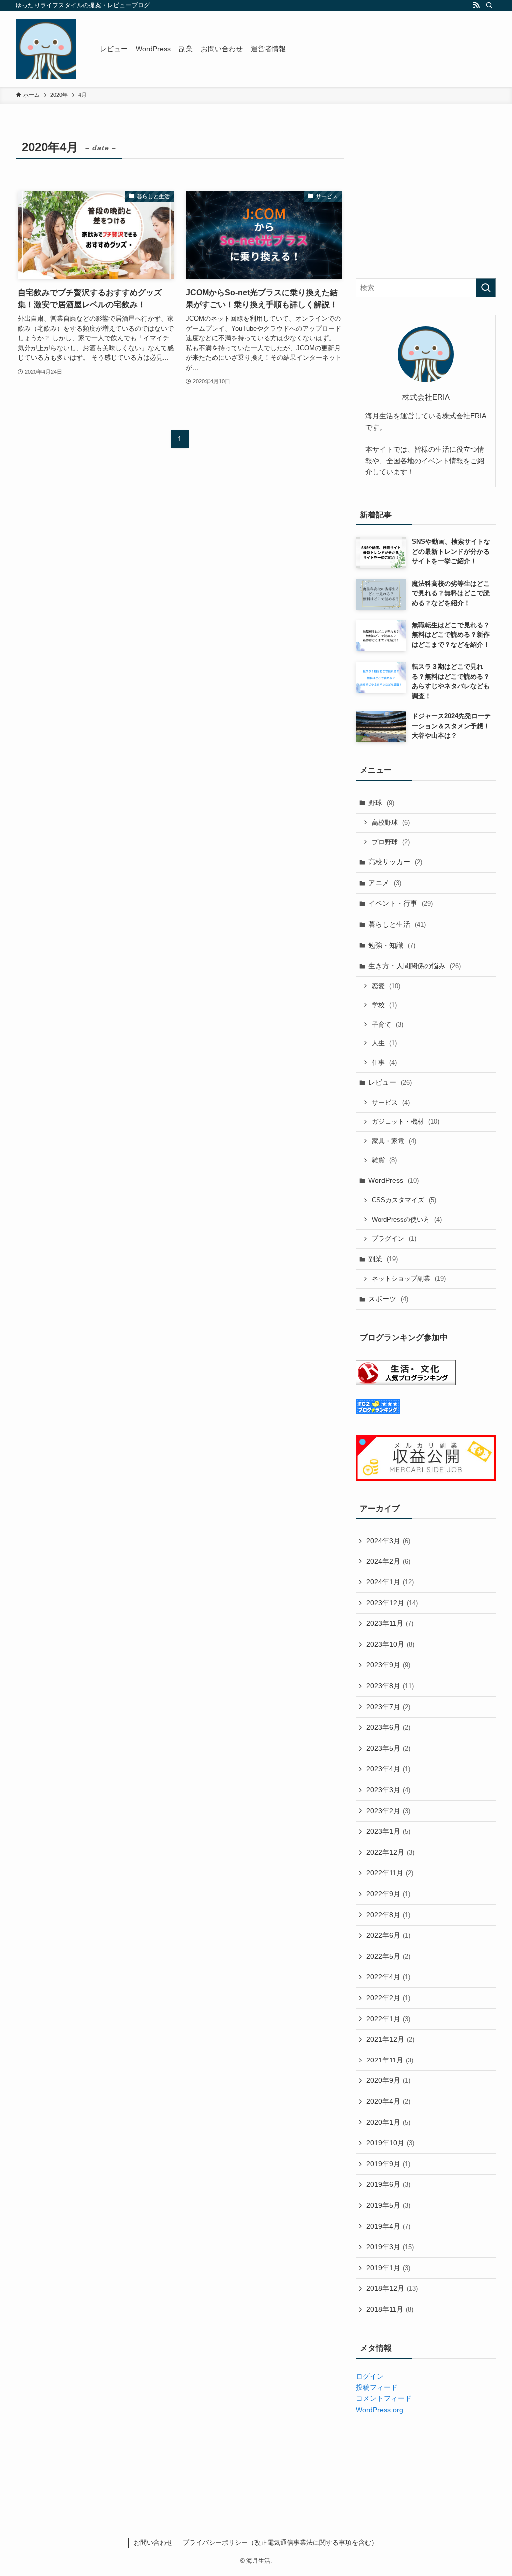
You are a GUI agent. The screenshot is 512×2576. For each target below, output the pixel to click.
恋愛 (386, 986)
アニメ (385, 883)
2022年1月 (388, 2019)
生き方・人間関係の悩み (415, 966)
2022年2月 (388, 1998)
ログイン (370, 2376)
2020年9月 (388, 2080)
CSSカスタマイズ (404, 1200)
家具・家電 (394, 1141)
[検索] (489, 5)
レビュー (390, 1082)
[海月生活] (46, 49)
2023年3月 (388, 1790)
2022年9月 (388, 1894)
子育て (388, 1024)
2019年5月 (388, 2205)
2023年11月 (390, 1623)
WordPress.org (380, 2410)
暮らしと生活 (397, 924)
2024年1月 (390, 1582)
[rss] (476, 5)
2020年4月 (388, 2101)
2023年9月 (388, 1665)
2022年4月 (388, 1977)
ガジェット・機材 (406, 1122)
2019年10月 (390, 2143)
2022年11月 (390, 1873)
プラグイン (394, 1239)
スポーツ (388, 1299)
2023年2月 (388, 1811)
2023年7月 (388, 1707)
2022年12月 (390, 1852)
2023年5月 (388, 1748)
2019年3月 (390, 2247)
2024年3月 (388, 1541)
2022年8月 (388, 1915)
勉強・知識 (392, 945)
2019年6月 (388, 2184)
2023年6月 (388, 1727)
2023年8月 (390, 1686)
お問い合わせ (153, 2542)
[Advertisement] (426, 198)
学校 (384, 1005)
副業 (383, 1259)
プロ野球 (391, 842)
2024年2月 (388, 1561)
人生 (384, 1043)
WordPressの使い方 (407, 1220)
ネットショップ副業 (409, 1279)
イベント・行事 (401, 903)
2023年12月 (392, 1603)
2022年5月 (388, 1956)
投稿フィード (377, 2387)
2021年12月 (390, 2039)
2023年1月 (388, 1831)
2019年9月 (388, 2164)
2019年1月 (388, 2268)
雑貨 (384, 1160)
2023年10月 (390, 1644)
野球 (381, 803)
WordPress (394, 1180)
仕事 (384, 1063)
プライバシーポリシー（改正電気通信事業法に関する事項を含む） (280, 2542)
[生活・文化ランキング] (406, 1383)
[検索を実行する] (486, 288)
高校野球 (391, 822)
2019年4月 (388, 2226)
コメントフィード (384, 2398)
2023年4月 (388, 1769)
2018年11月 (390, 2309)
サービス (391, 1103)
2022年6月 (388, 1935)
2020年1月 (388, 2122)
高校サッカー (395, 862)
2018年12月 (392, 2288)
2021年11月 (390, 2060)
